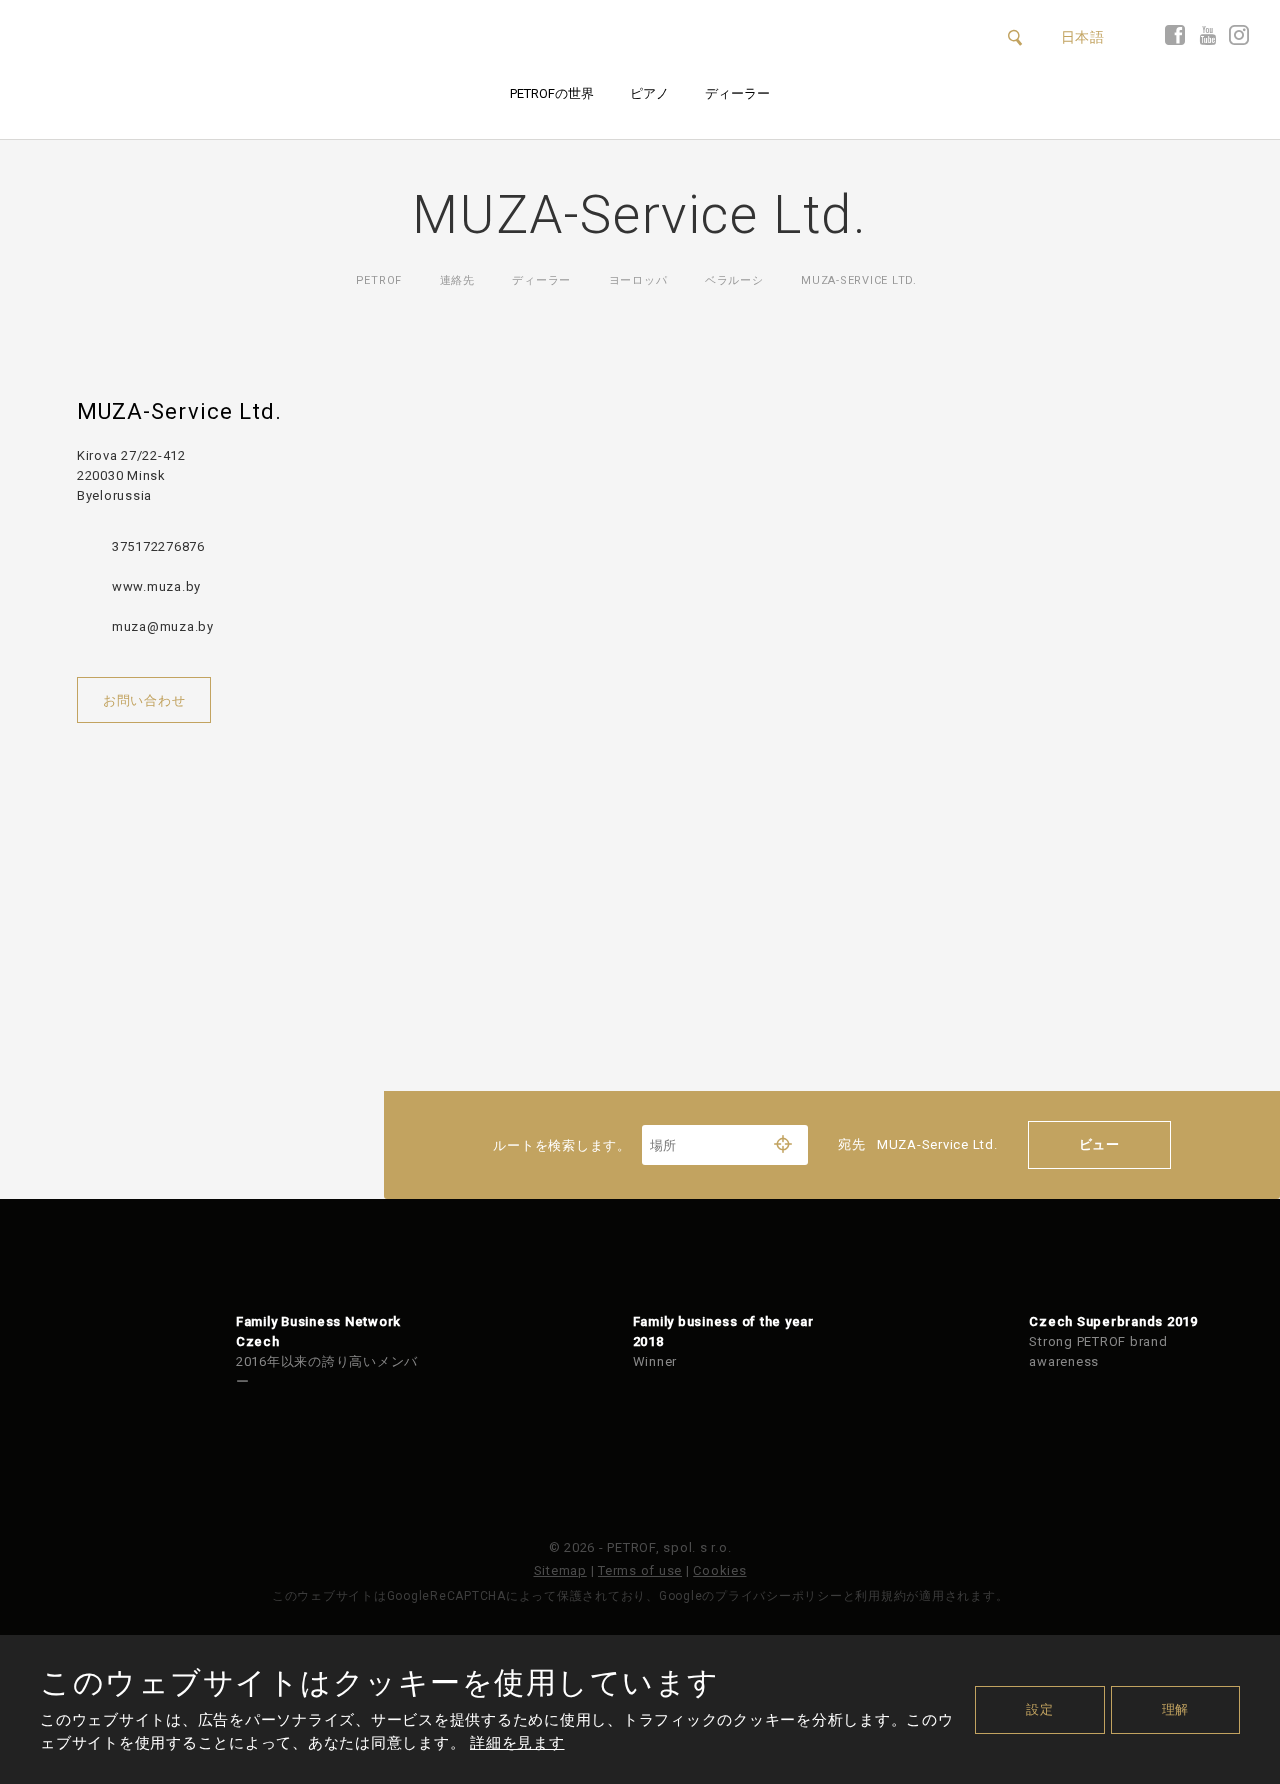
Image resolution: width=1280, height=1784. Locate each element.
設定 (1040, 1709)
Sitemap (560, 1570)
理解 (1176, 1709)
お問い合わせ (144, 700)
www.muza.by (156, 586)
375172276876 (158, 546)
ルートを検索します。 (563, 1145)
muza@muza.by (163, 626)
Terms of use (640, 1570)
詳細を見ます (517, 1743)
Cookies (719, 1570)
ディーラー (737, 93)
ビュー (1099, 1144)
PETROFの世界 (552, 93)
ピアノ (649, 93)
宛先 (918, 1144)
